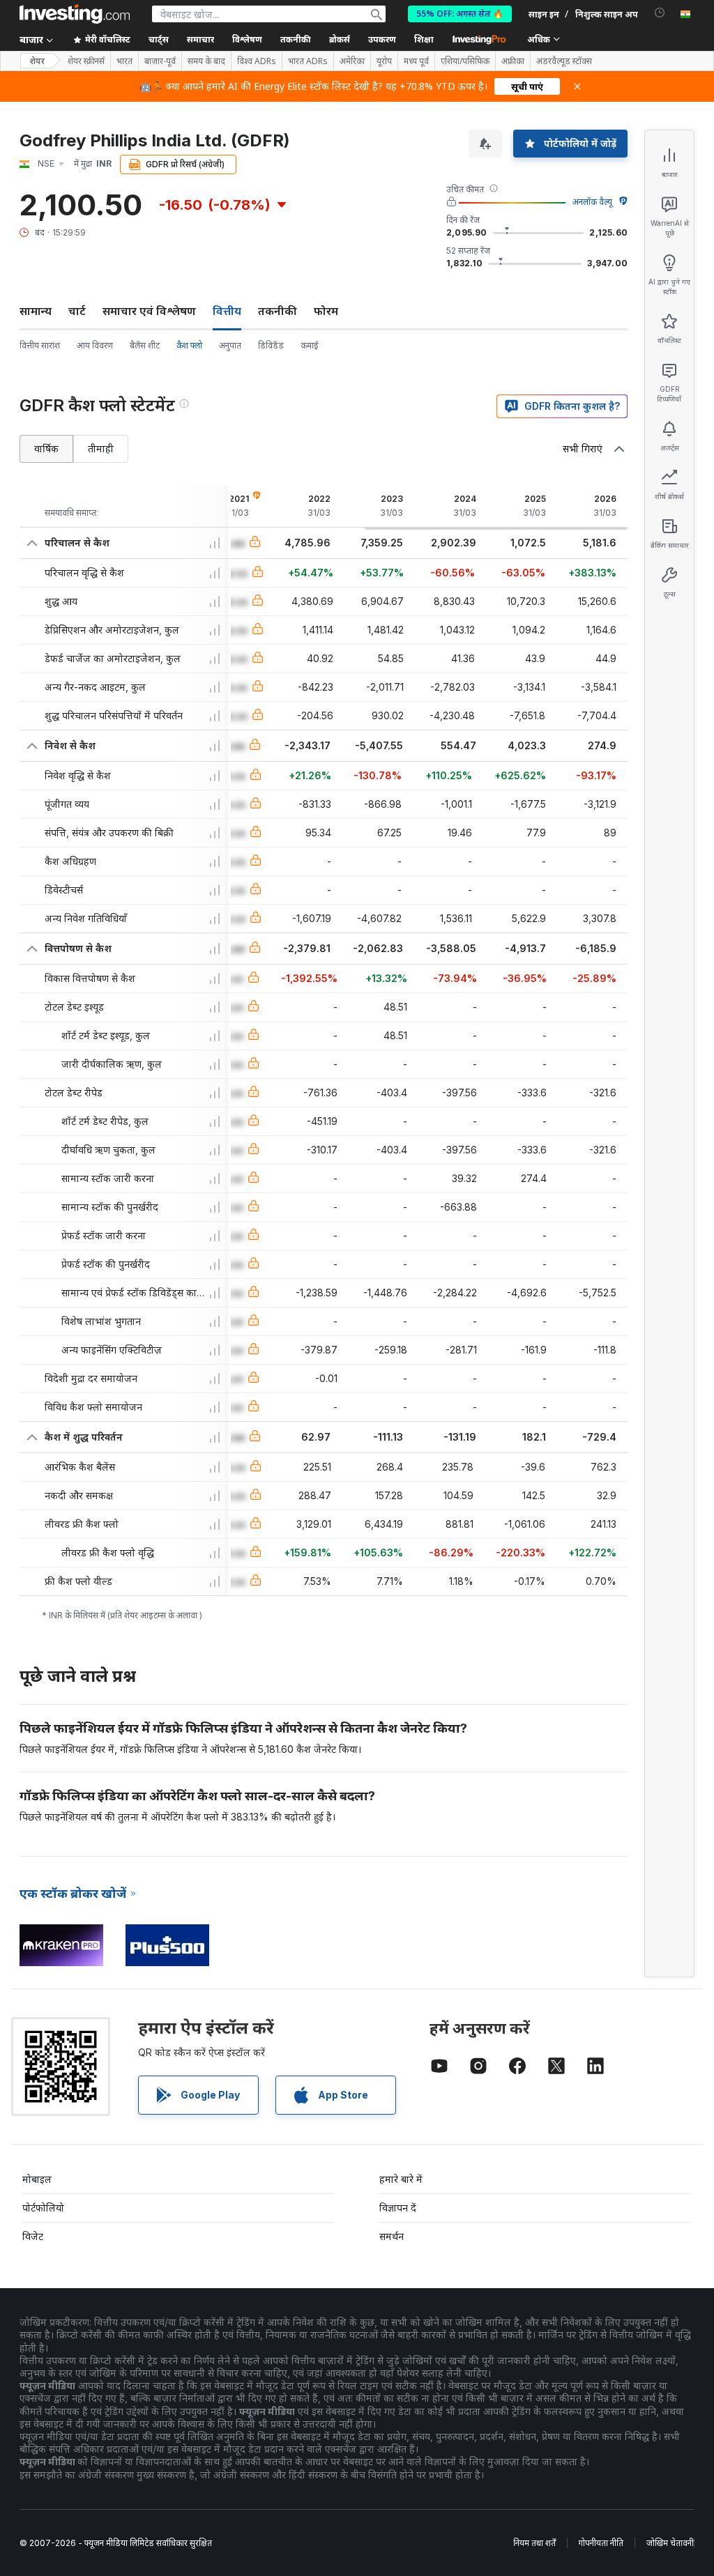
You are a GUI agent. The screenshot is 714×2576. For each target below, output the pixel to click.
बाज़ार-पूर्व (160, 61)
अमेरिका (352, 61)
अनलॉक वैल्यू (592, 202)
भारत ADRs (308, 61)
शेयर (37, 61)
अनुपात (230, 345)
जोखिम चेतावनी (670, 2543)
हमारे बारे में (401, 2179)
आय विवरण (95, 345)
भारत (124, 61)
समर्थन (392, 2236)
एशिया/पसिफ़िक (465, 61)
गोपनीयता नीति (601, 2543)
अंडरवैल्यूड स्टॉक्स (564, 61)
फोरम (326, 311)
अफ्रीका (513, 61)
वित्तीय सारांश (40, 345)
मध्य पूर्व (416, 61)
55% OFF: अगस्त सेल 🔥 (460, 14)
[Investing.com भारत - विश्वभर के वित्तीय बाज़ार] (75, 14)
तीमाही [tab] (101, 449)
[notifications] (660, 13)
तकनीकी (278, 311)
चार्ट (77, 311)
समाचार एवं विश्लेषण (149, 311)
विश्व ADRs (257, 61)
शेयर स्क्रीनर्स (86, 61)
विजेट (33, 2236)
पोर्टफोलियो (43, 2208)
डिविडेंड (271, 345)
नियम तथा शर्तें (534, 2543)
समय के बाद (206, 61)
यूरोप (384, 61)
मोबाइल (37, 2179)
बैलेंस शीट (145, 345)
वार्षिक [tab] (46, 449)
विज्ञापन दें (398, 2208)
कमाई (310, 345)
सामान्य (36, 311)
